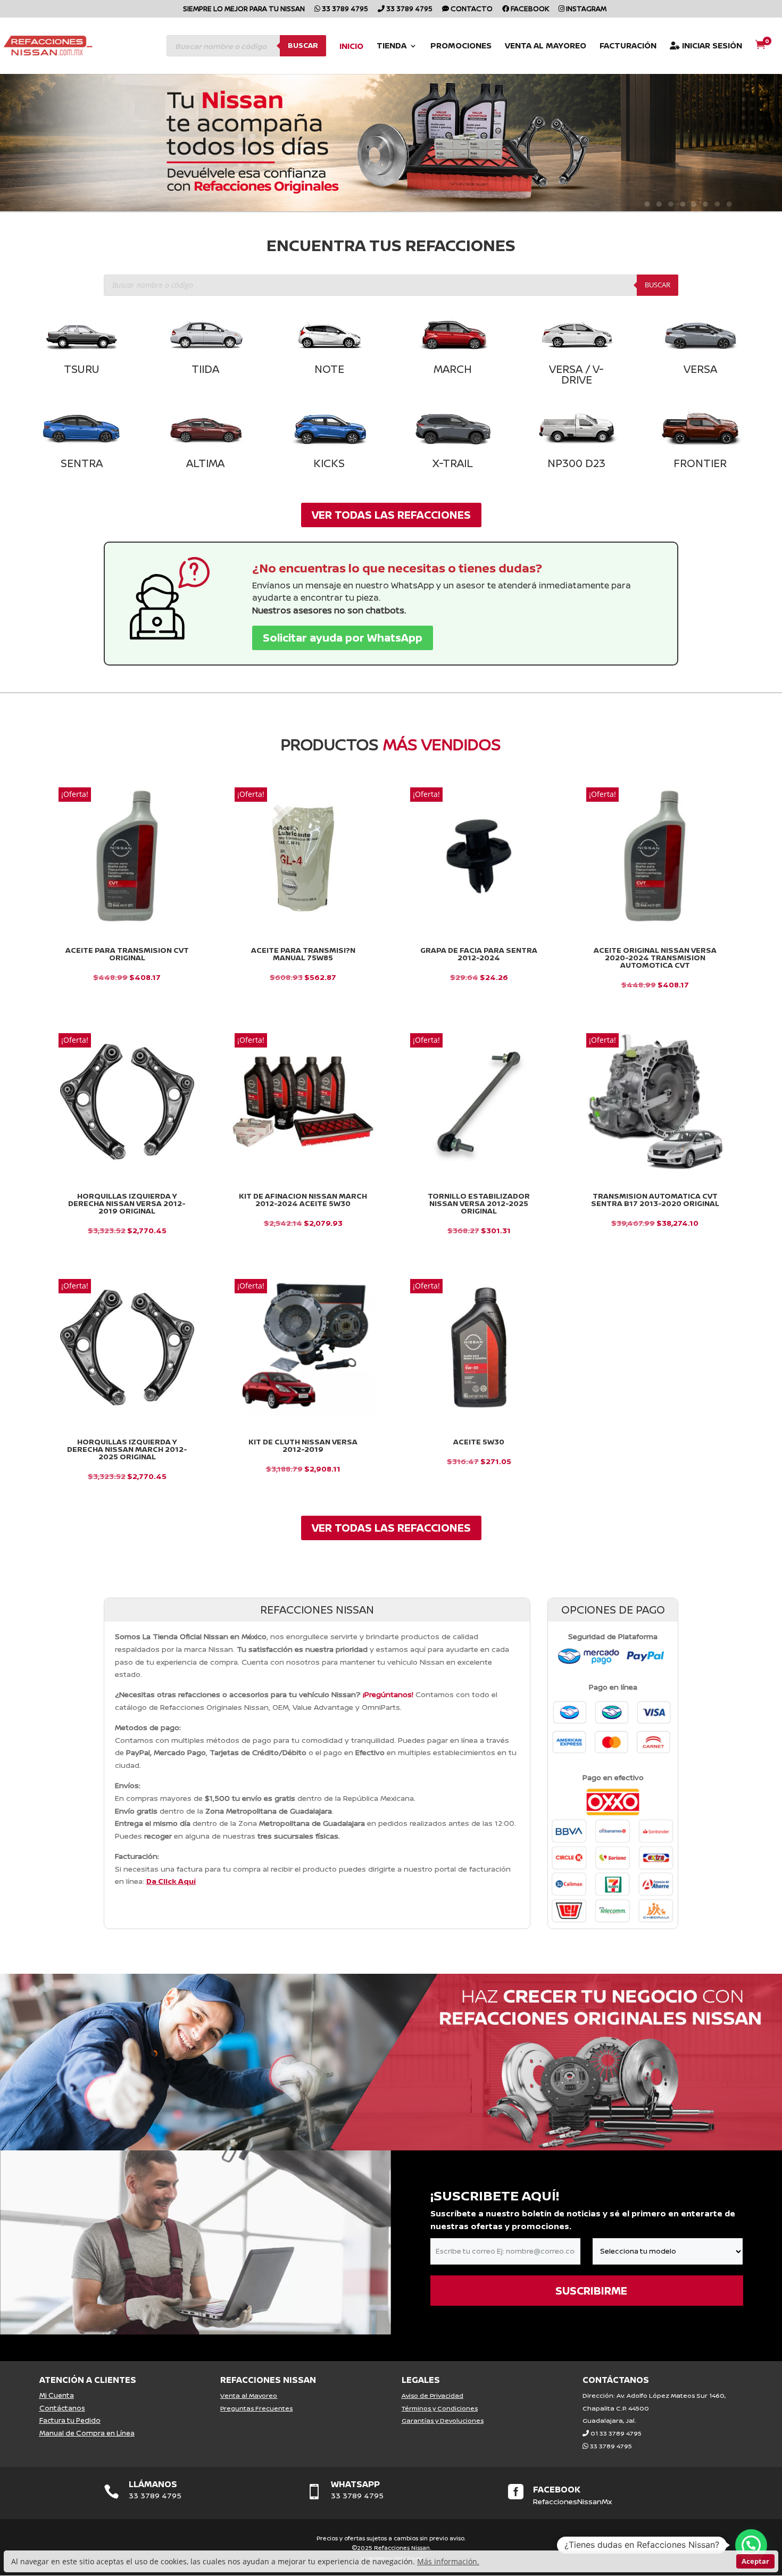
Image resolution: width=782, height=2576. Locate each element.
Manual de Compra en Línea (87, 2433)
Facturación (628, 47)
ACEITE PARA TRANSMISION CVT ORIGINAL (127, 954)
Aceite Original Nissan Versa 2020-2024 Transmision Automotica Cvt (655, 958)
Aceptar (755, 2561)
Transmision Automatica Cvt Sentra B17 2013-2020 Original (655, 1200)
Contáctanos (62, 2408)
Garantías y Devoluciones (443, 2420)
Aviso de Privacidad (432, 2395)
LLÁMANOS (153, 2484)
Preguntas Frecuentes (256, 2408)
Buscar (303, 45)
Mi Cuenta (57, 2395)
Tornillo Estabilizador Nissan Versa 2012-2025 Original (479, 1203)
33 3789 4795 (344, 9)
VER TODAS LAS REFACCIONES (391, 515)
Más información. (448, 2561)
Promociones (461, 47)
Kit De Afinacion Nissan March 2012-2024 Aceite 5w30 (303, 1200)
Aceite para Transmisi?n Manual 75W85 (303, 954)
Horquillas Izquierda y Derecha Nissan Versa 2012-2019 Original (127, 1203)
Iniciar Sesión (711, 46)
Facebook (529, 9)
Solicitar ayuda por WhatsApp (343, 638)
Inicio (351, 47)
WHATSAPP (355, 2484)
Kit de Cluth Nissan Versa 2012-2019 (303, 1445)
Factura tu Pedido (70, 2420)
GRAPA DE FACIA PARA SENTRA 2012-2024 (479, 954)
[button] (751, 2545)
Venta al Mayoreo (546, 47)
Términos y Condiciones (440, 2408)
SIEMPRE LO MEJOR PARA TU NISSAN (244, 9)
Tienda (392, 47)
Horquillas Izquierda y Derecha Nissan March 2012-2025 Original (127, 1449)
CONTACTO (471, 9)
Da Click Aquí (171, 1881)
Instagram (585, 9)
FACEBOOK (557, 2489)
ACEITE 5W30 (479, 1442)
